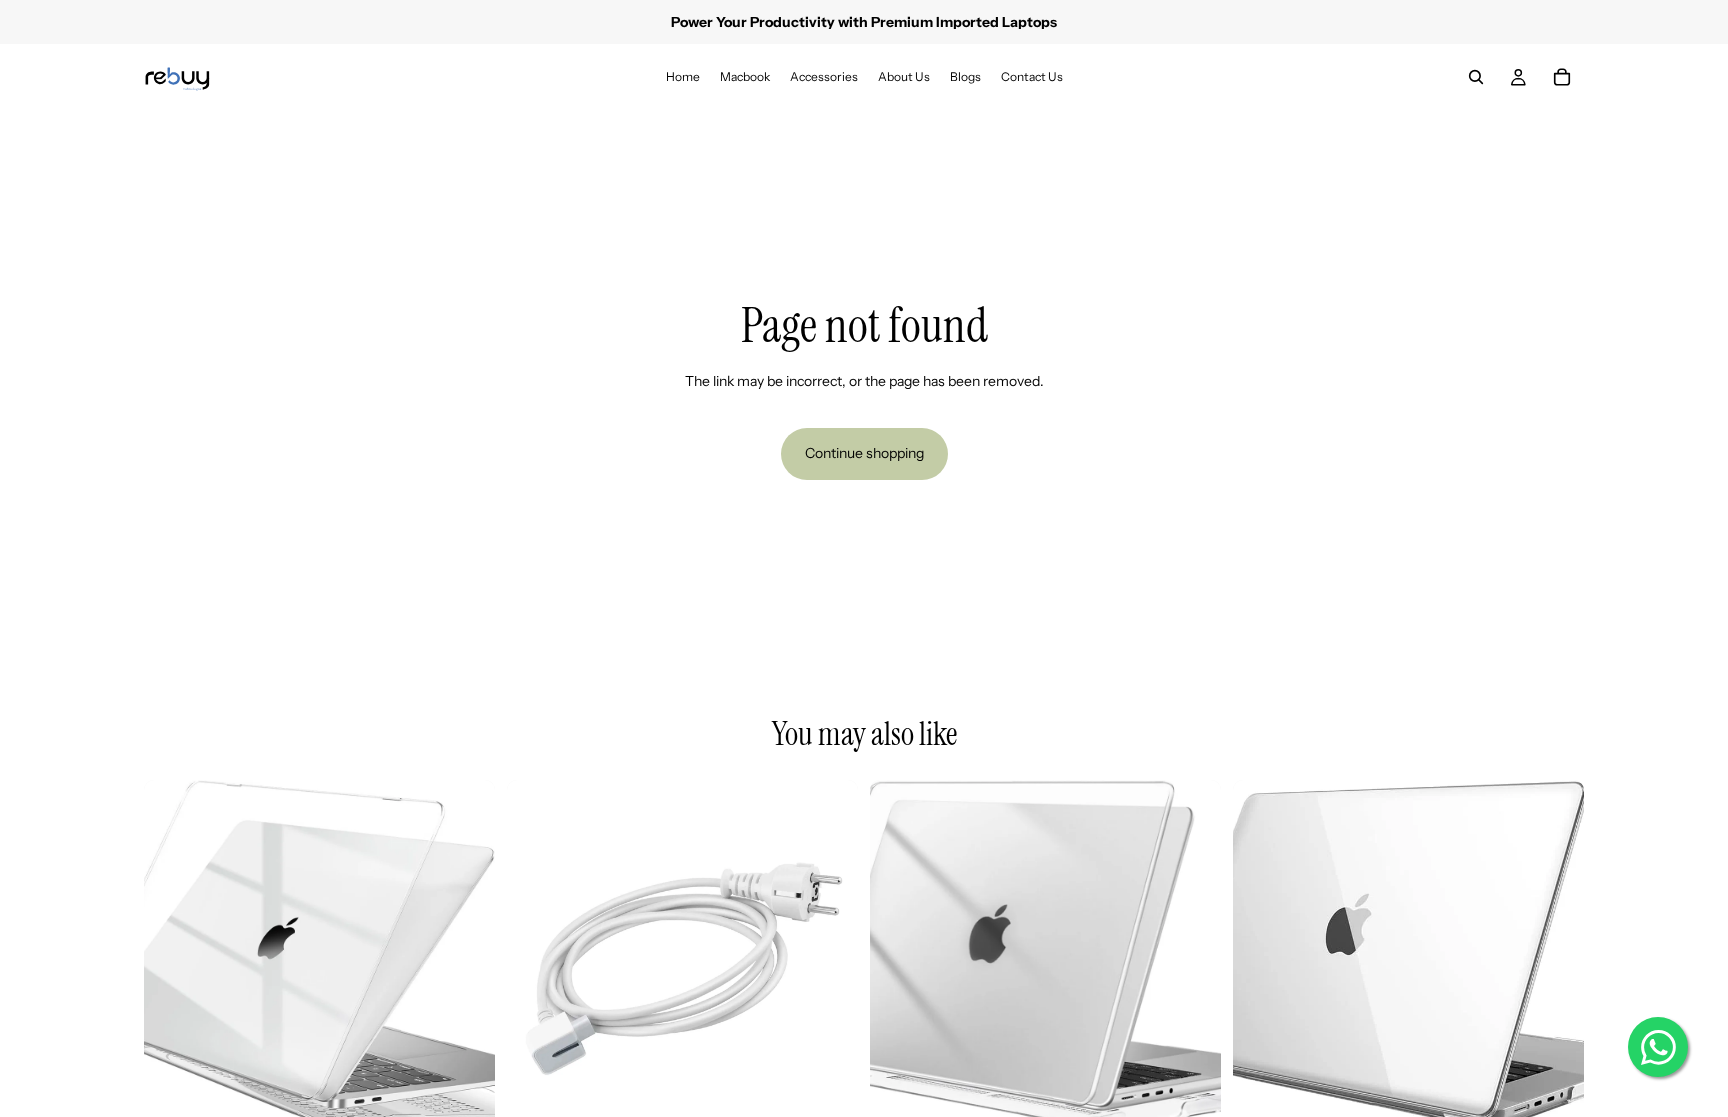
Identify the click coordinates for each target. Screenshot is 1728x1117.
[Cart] (1562, 77)
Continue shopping (864, 453)
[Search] (1476, 77)
